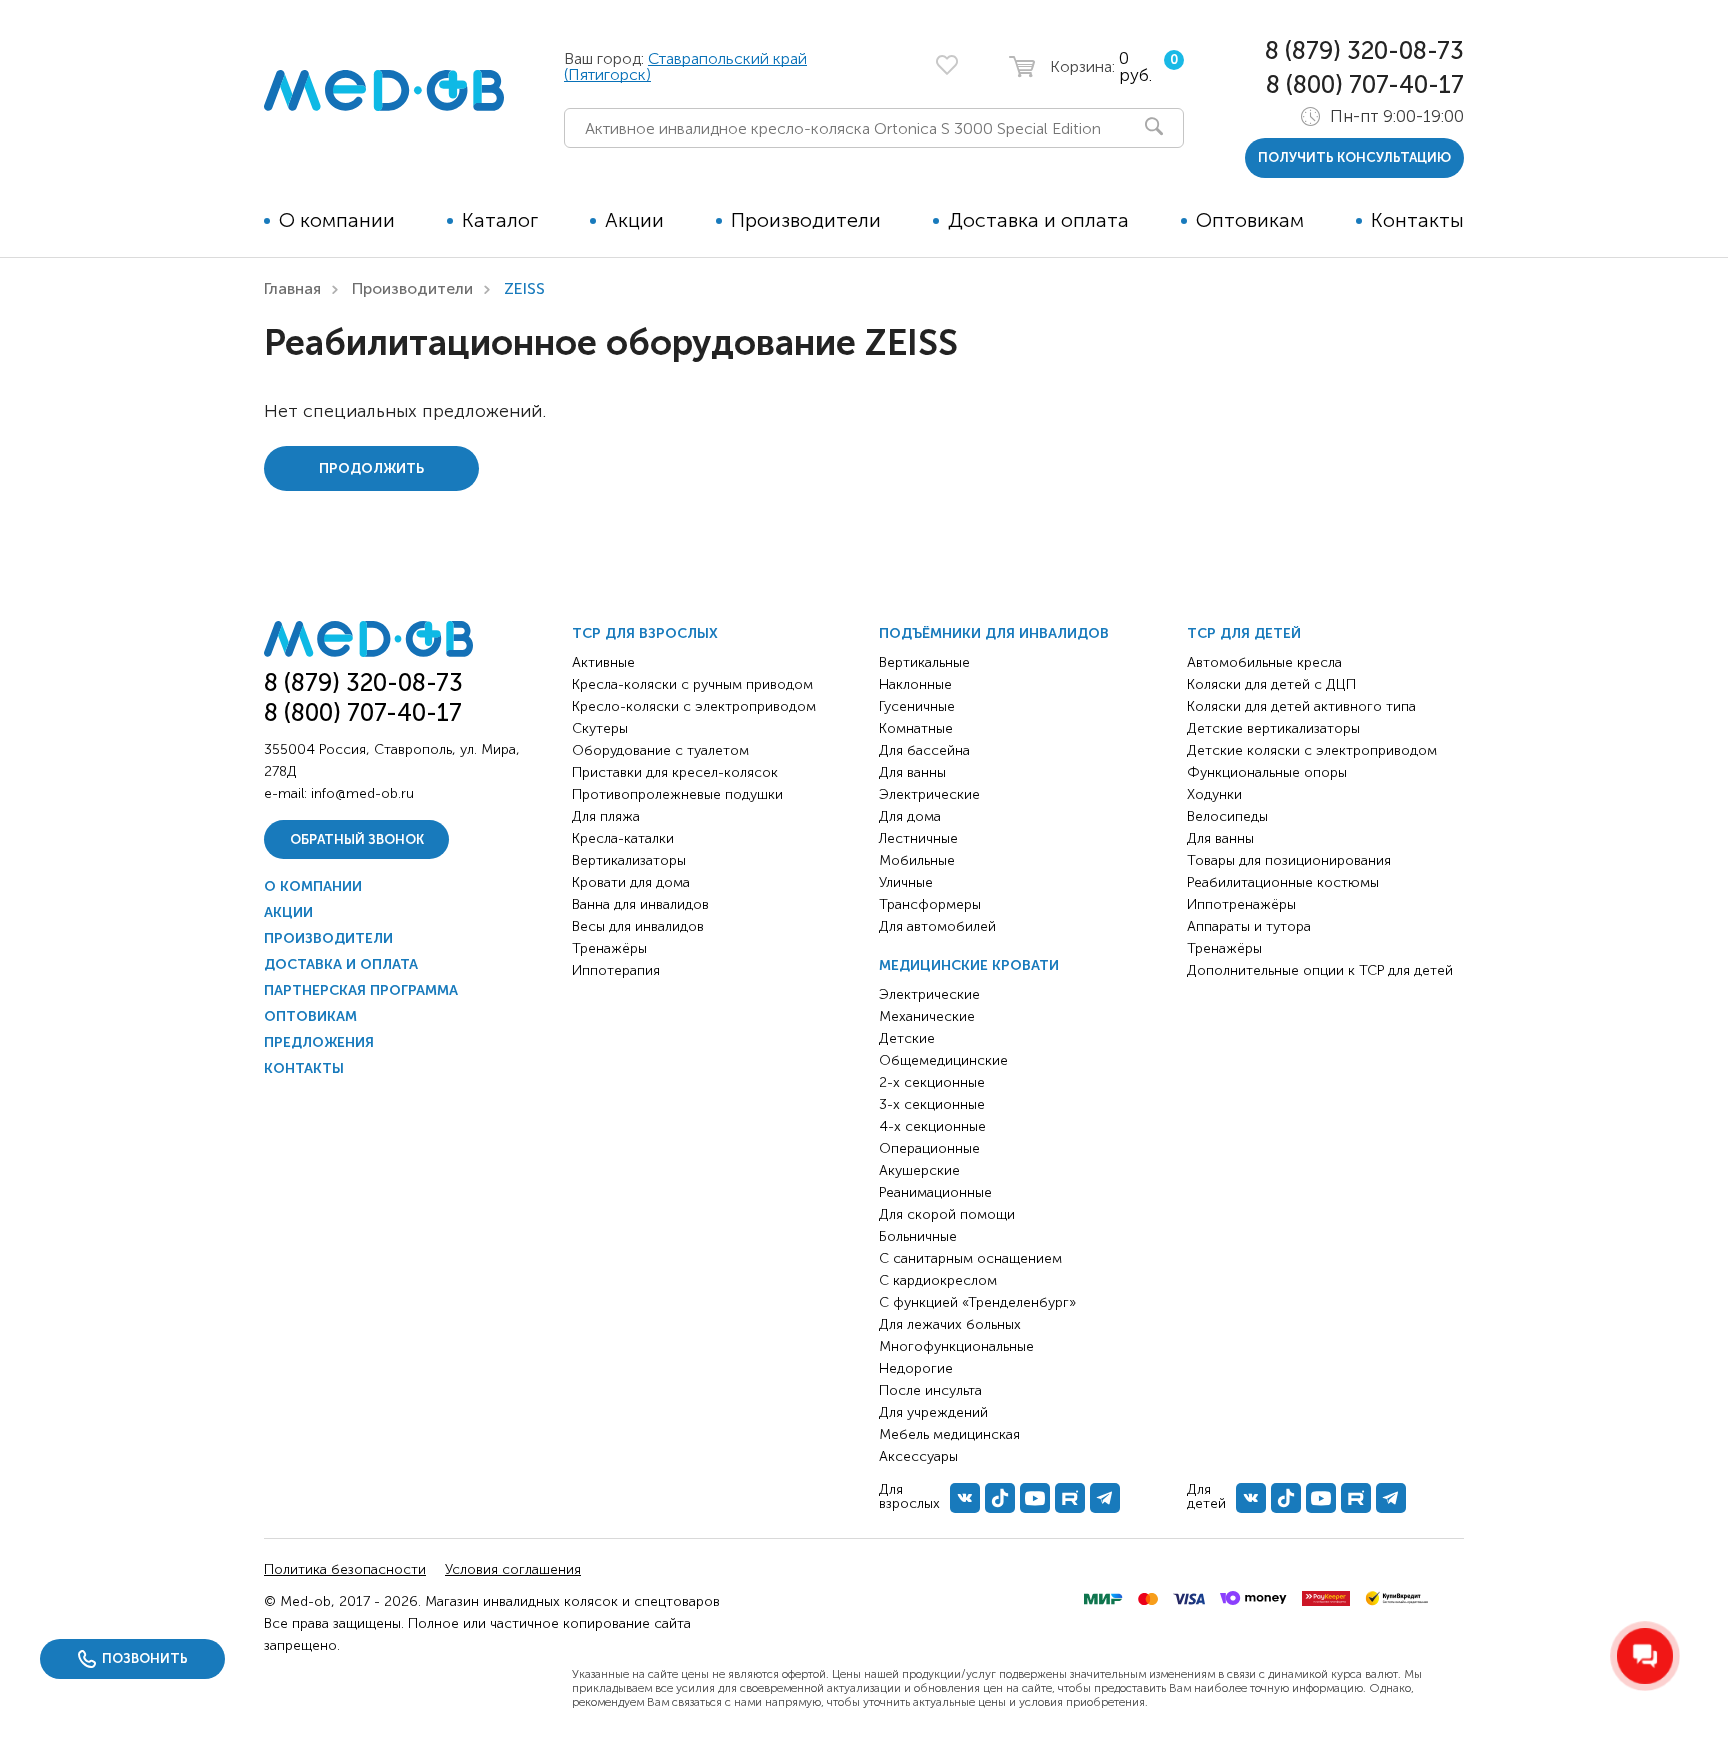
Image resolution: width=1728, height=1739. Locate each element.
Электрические (929, 794)
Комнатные (916, 728)
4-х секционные (932, 1126)
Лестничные (918, 838)
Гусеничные (917, 706)
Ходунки (1214, 794)
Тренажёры (609, 948)
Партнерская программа (361, 990)
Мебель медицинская (949, 1434)
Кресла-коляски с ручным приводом (692, 684)
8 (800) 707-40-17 (1365, 84)
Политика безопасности (345, 1569)
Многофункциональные (956, 1346)
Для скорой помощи (947, 1214)
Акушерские (919, 1170)
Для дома (910, 816)
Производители (806, 220)
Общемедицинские (943, 1060)
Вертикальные (924, 662)
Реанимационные (935, 1192)
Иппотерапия (616, 970)
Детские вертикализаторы (1273, 728)
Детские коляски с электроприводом (1312, 750)
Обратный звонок (357, 839)
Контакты (1417, 220)
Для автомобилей (937, 926)
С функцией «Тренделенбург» (977, 1302)
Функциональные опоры (1267, 772)
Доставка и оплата (1038, 220)
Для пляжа (606, 816)
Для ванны (912, 772)
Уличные (906, 882)
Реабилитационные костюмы (1283, 882)
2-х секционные (932, 1082)
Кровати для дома (631, 882)
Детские (907, 1038)
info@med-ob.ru (362, 793)
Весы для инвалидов (638, 926)
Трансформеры (930, 904)
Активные (603, 662)
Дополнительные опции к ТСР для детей (1320, 970)
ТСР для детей (1244, 633)
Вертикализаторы (629, 860)
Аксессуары (918, 1456)
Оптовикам (1250, 220)
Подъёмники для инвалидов (994, 633)
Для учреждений (933, 1412)
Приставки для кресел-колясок (675, 772)
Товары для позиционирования (1289, 860)
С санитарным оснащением (970, 1258)
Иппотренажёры (1241, 904)
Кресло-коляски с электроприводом (694, 706)
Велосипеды (1227, 816)
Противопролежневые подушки (677, 794)
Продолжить (371, 468)
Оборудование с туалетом (660, 750)
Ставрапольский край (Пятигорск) (685, 66)
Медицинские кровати (969, 965)
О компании (337, 220)
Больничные (918, 1236)
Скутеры (600, 728)
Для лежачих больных (950, 1324)
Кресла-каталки (623, 838)
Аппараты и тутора (1249, 926)
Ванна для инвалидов (640, 904)
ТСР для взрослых (645, 633)
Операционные (929, 1148)
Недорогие (916, 1368)
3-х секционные (932, 1104)
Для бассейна (924, 750)
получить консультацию (1354, 157)
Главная (292, 288)
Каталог (500, 220)
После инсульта (930, 1390)
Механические (927, 1016)
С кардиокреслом (938, 1280)
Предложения (319, 1042)
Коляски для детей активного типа (1301, 706)
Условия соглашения (513, 1569)
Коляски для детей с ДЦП (1271, 684)
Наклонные (915, 684)
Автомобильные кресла (1264, 662)
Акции (634, 220)
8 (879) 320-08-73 (1364, 50)
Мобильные (917, 860)
